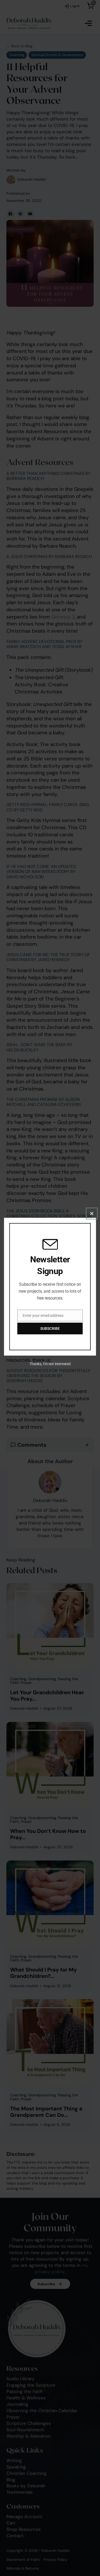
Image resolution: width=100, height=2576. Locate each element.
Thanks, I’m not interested (50, 1364)
